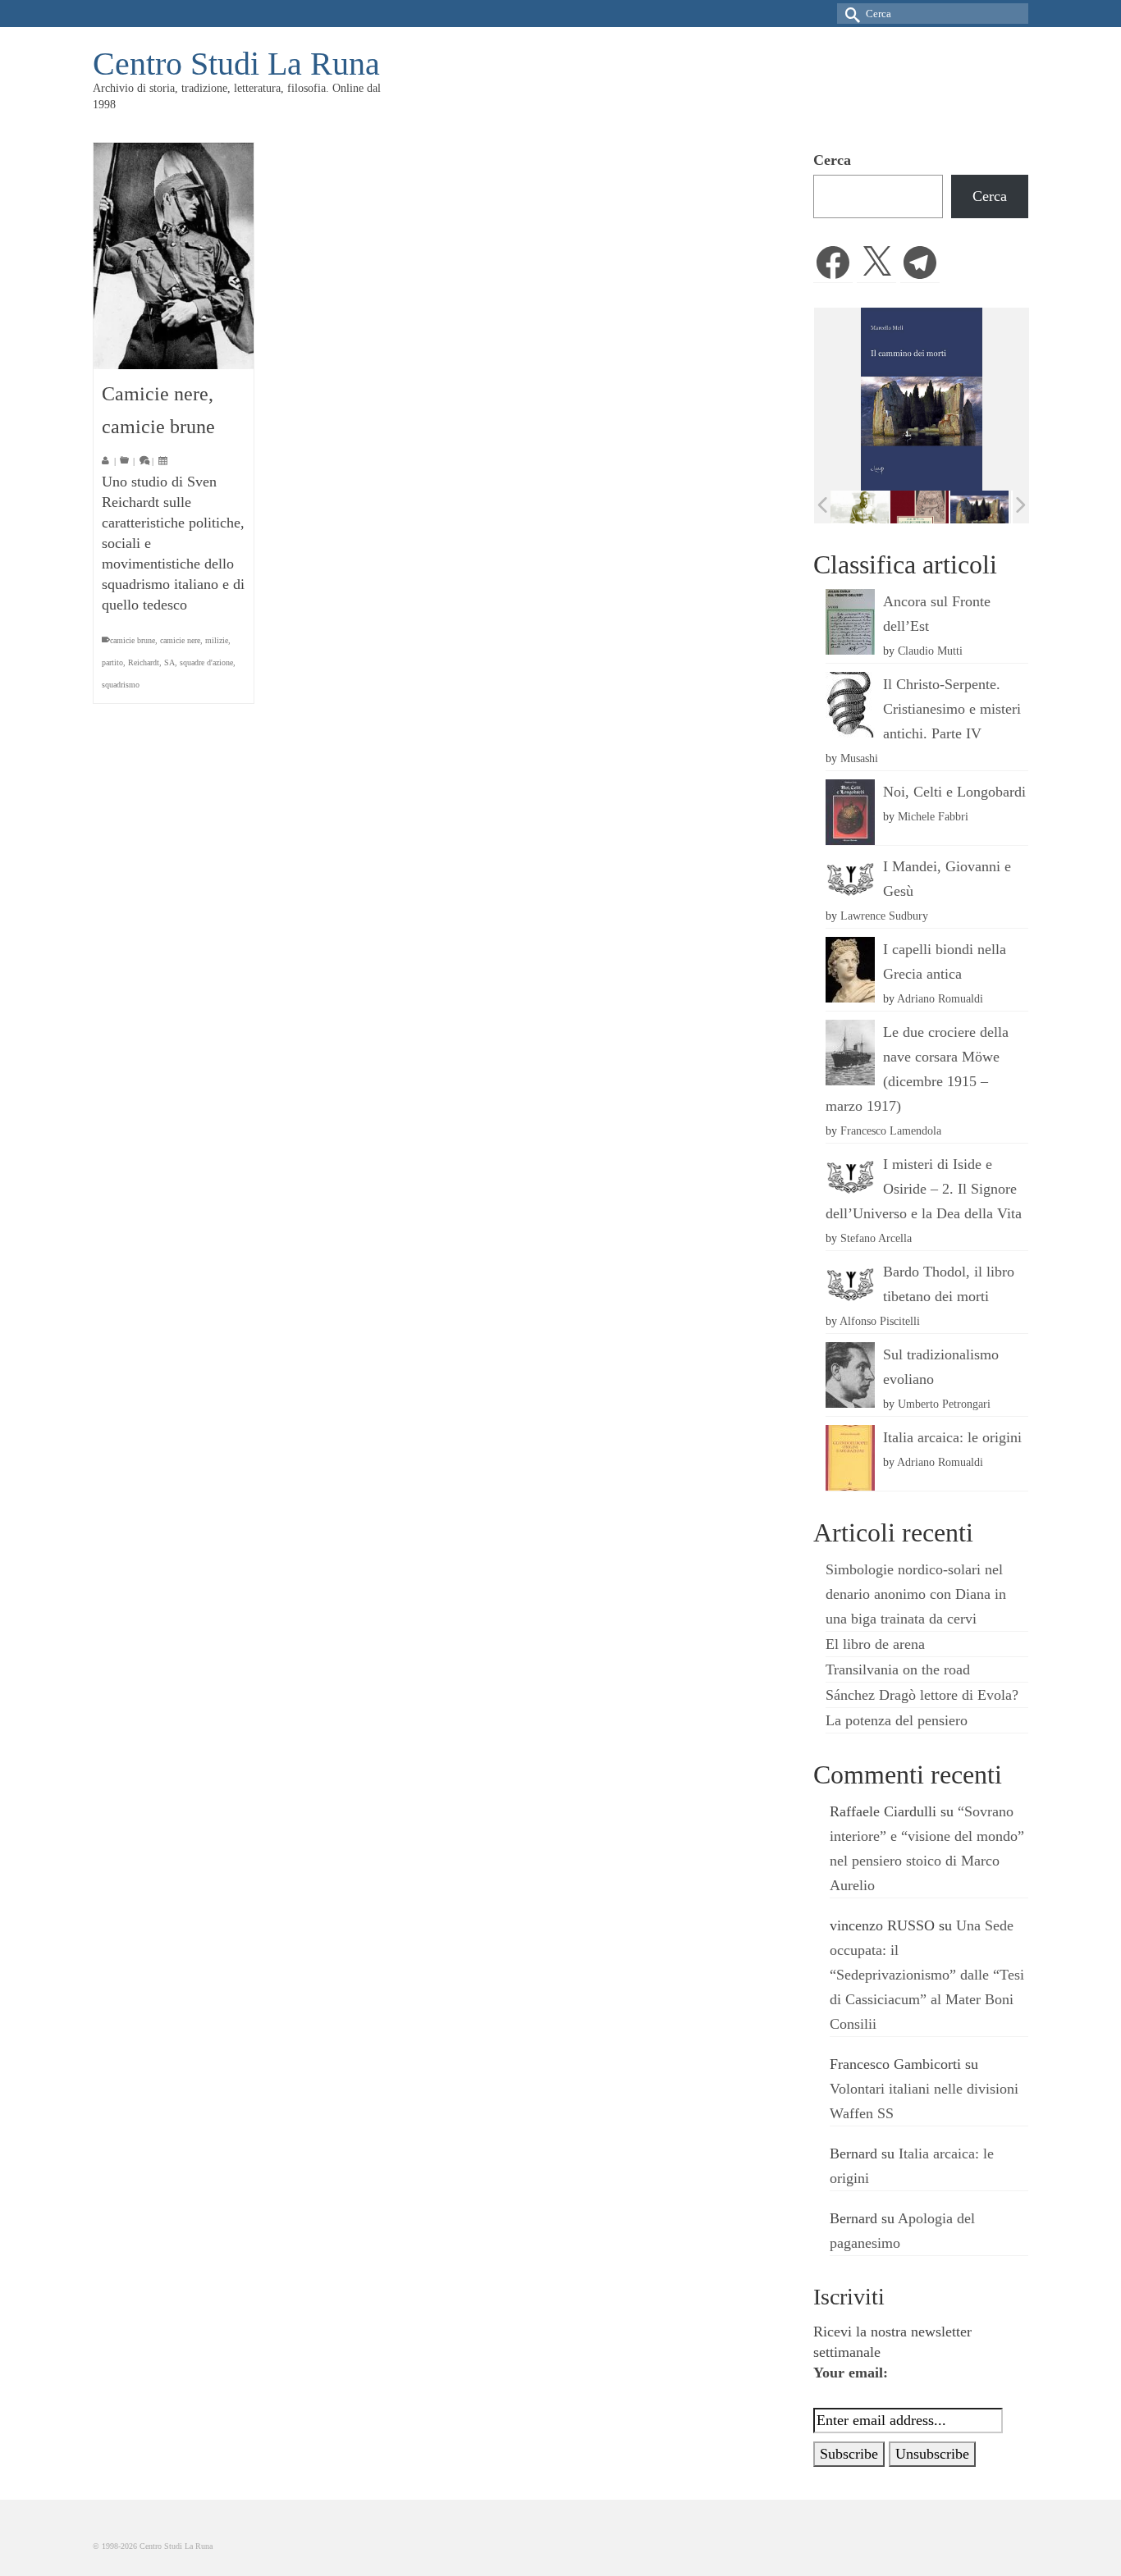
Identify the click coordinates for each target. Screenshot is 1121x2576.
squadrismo (121, 685)
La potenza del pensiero (897, 1720)
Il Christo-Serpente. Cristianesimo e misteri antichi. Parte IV (952, 709)
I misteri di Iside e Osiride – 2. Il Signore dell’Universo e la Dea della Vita (924, 1189)
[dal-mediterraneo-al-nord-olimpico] (982, 506)
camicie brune (133, 640)
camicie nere (180, 640)
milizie (217, 640)
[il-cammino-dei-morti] (922, 507)
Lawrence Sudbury (884, 916)
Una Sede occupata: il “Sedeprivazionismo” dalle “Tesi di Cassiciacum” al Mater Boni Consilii (927, 1975)
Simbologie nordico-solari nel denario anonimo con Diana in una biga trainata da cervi (916, 1594)
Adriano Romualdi (940, 998)
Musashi (859, 758)
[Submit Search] (849, 14)
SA (169, 662)
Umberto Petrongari (944, 1404)
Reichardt (144, 662)
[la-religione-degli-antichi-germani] (862, 507)
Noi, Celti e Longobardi (954, 792)
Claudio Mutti (930, 651)
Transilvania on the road (898, 1669)
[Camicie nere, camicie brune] (174, 256)
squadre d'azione (206, 662)
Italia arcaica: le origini (952, 1437)
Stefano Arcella (876, 1238)
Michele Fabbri (933, 816)
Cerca (832, 160)
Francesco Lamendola (891, 1130)
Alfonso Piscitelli (880, 1321)
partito (112, 662)
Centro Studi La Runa (236, 64)
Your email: (851, 2373)
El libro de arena (875, 1644)
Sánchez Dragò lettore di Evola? (922, 1695)
